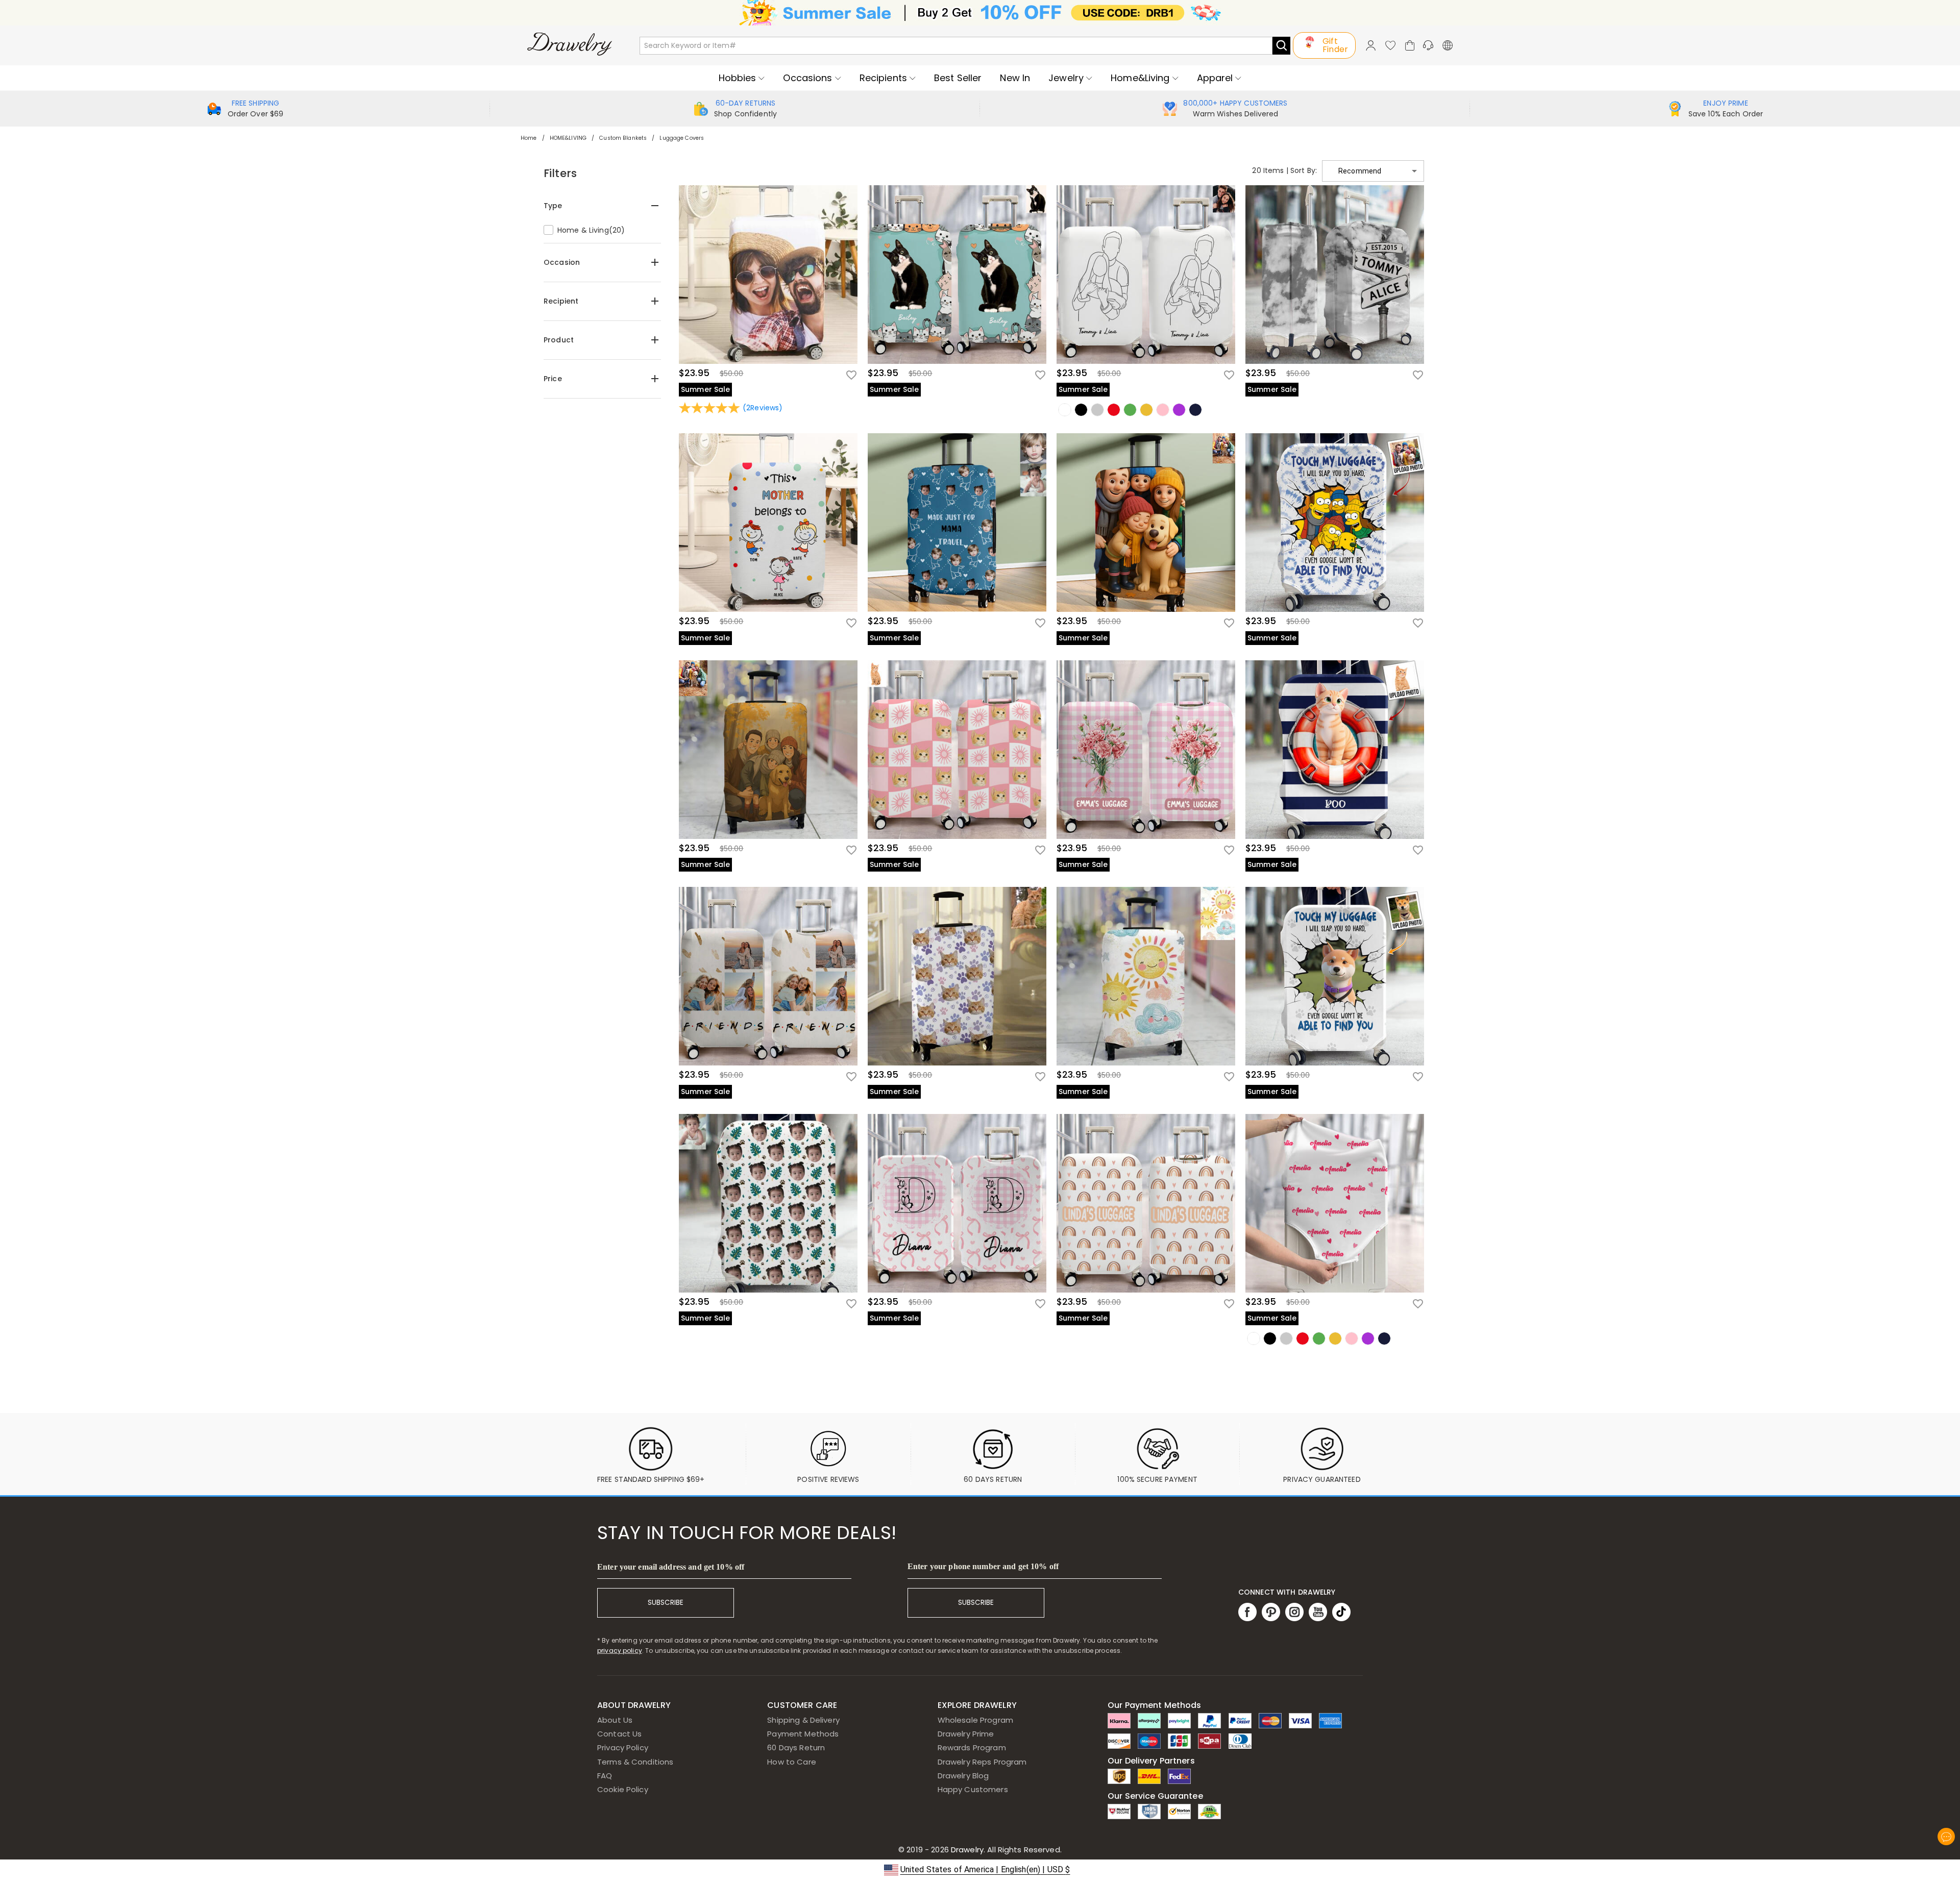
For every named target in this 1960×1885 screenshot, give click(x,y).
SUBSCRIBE (666, 1603)
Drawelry (1005, 1850)
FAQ (605, 1776)
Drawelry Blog (963, 1776)
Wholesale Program (975, 1720)
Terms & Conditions (635, 1762)
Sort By (1303, 170)
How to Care (791, 1762)
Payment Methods (803, 1734)
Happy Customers (973, 1789)
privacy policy (620, 1651)
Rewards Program (972, 1747)
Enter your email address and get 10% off (671, 1567)
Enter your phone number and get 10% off (983, 1566)
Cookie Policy (623, 1789)
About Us (615, 1720)
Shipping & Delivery (803, 1720)
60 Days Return (796, 1747)
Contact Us (619, 1734)
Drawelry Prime (966, 1734)
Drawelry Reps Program (982, 1762)
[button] (1373, 171)
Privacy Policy (623, 1747)
